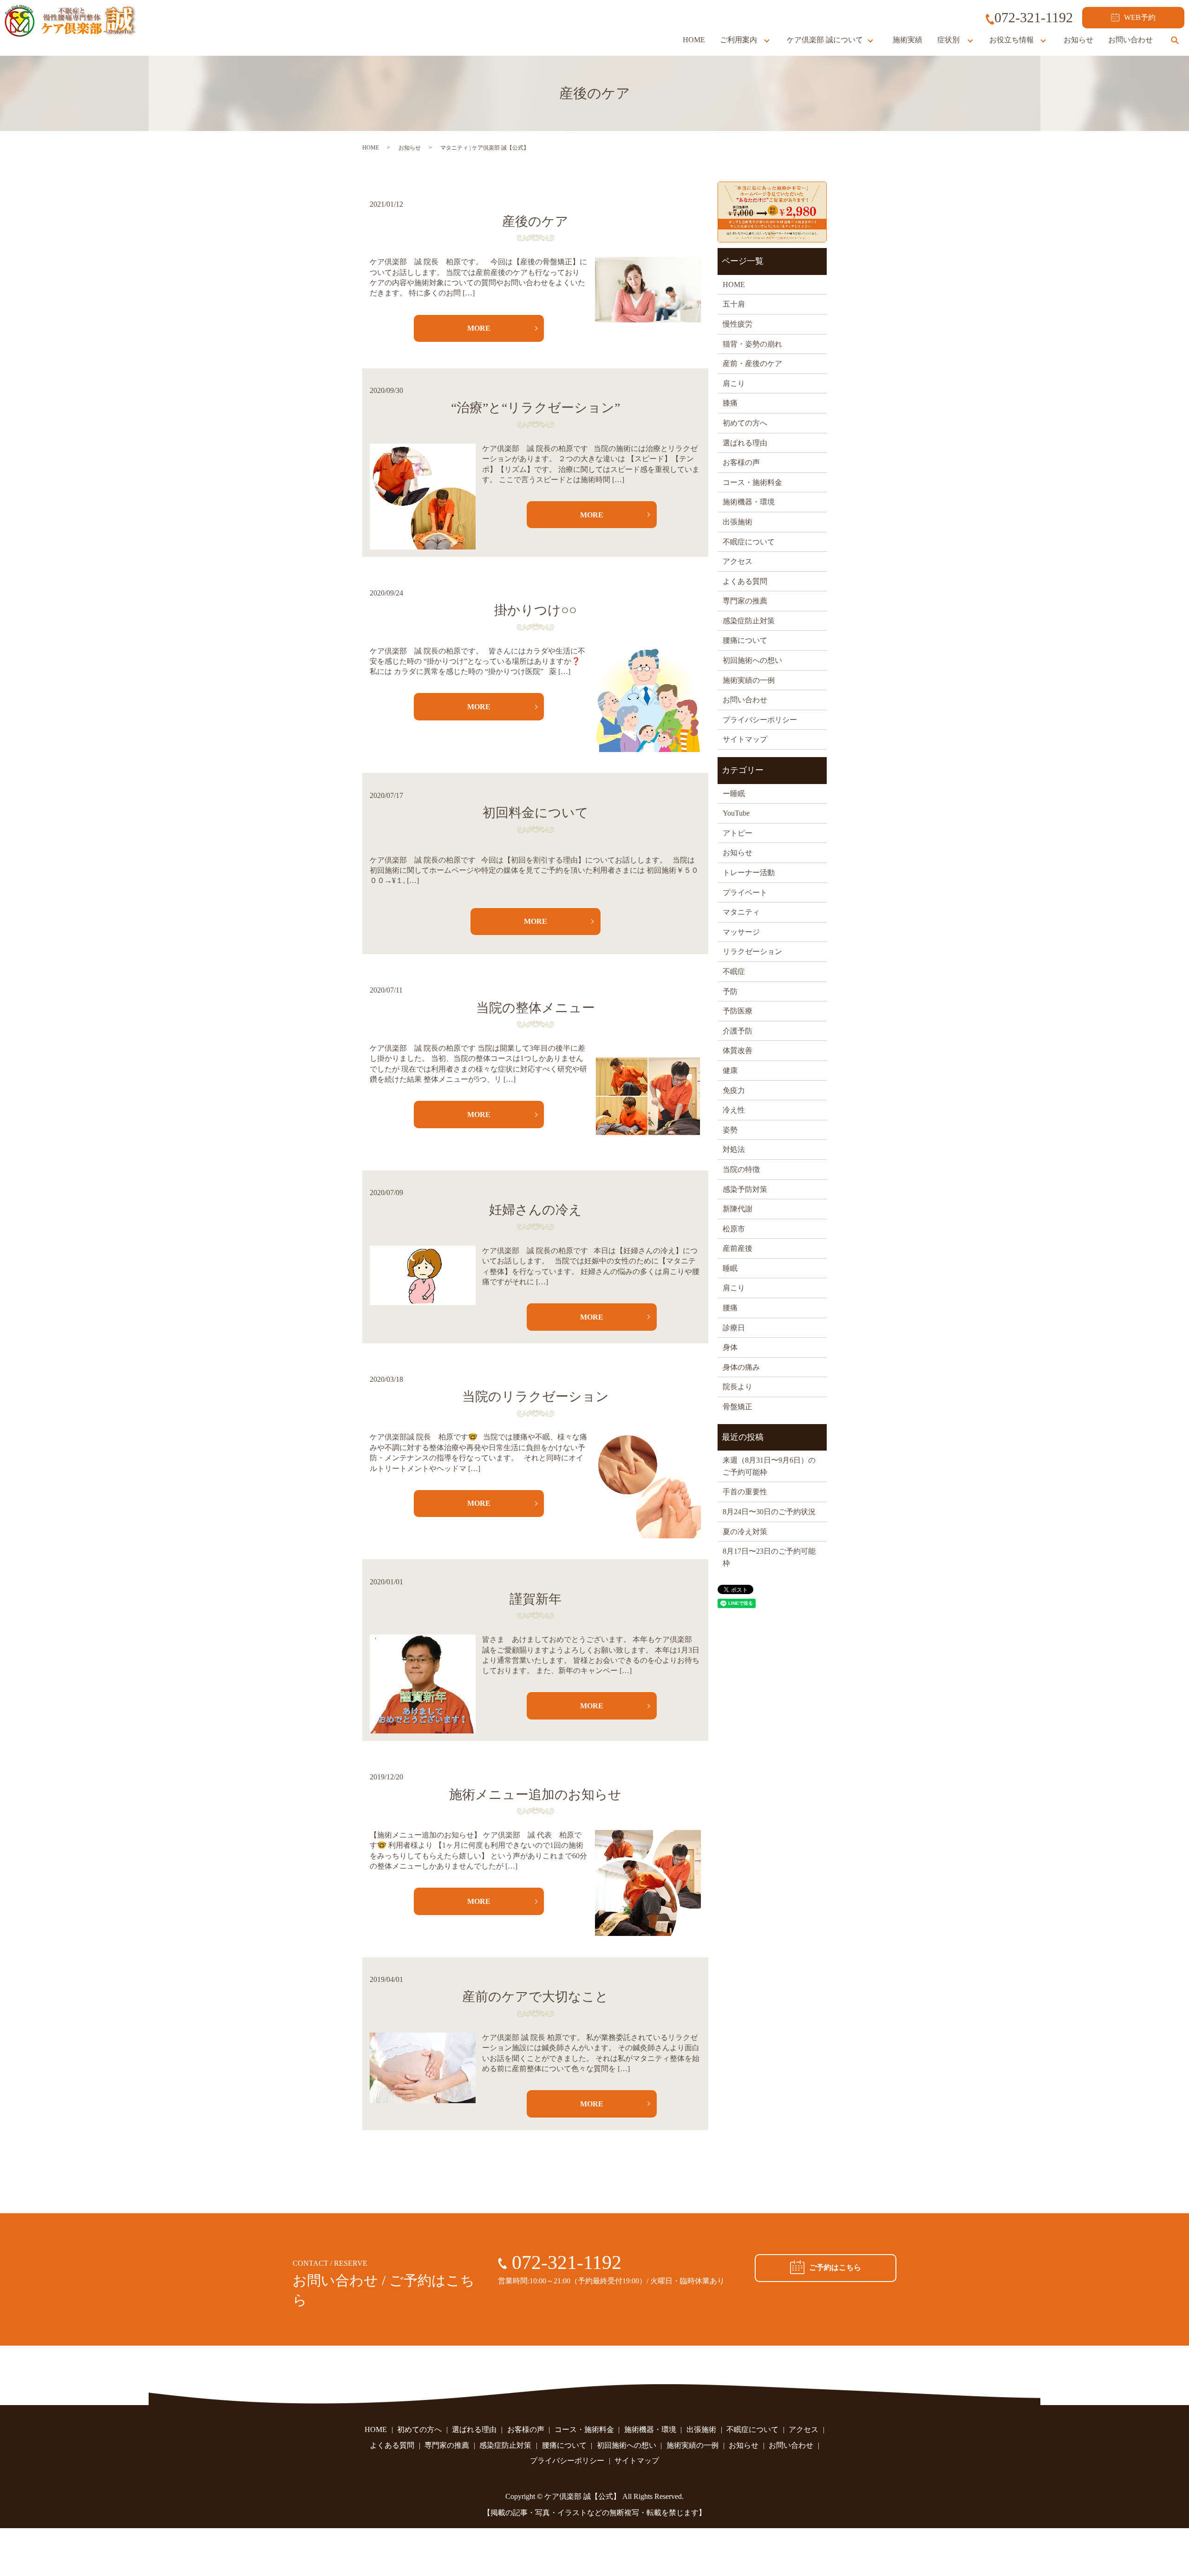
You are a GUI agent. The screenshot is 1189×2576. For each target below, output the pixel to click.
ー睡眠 (734, 794)
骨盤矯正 (738, 1407)
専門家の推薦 (745, 601)
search (1175, 40)
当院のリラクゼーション (536, 1396)
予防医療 (738, 1011)
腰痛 (730, 1308)
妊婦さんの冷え (536, 1210)
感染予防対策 (745, 1189)
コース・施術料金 (752, 482)
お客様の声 (741, 462)
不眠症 (734, 971)
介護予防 (738, 1031)
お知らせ (1078, 40)
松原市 (734, 1229)
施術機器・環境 (749, 502)
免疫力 (734, 1090)
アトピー (738, 833)
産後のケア (535, 221)
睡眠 (730, 1268)
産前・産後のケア (752, 363)
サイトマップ (745, 739)
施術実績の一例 (749, 680)
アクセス (738, 561)
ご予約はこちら (835, 2267)
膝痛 (730, 403)
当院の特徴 (741, 1169)
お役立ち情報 (1012, 40)
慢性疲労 (738, 324)
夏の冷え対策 (745, 1532)
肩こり (734, 383)
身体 (730, 1347)
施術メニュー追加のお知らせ (535, 1795)
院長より (738, 1387)
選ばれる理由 (745, 443)
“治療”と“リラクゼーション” (536, 408)
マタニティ (741, 912)
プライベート (745, 892)
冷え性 (734, 1110)
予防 (730, 991)
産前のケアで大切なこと (535, 1997)
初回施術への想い (752, 660)
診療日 (734, 1328)
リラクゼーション (752, 951)
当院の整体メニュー (536, 1008)
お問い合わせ (1130, 40)
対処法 (734, 1149)
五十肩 (734, 304)
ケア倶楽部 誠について (825, 40)
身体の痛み (741, 1367)
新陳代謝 (738, 1209)
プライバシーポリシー (760, 720)
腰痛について (745, 640)
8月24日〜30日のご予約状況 (769, 1512)
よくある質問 (745, 581)
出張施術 (738, 522)
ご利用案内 (738, 40)
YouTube (736, 813)
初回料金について (536, 813)
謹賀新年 (536, 1599)
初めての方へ (745, 423)
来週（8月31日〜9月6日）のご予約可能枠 (769, 1466)
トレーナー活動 (749, 873)
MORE (479, 328)
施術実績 (908, 40)
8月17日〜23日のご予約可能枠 (769, 1557)
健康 (730, 1070)
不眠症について (749, 542)
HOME (694, 40)
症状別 (948, 40)
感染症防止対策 (749, 621)
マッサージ (741, 932)
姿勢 (730, 1130)
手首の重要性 (745, 1492)
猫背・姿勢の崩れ (752, 344)
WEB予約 (1140, 17)
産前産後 (738, 1248)
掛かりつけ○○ (536, 610)
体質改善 (738, 1050)
